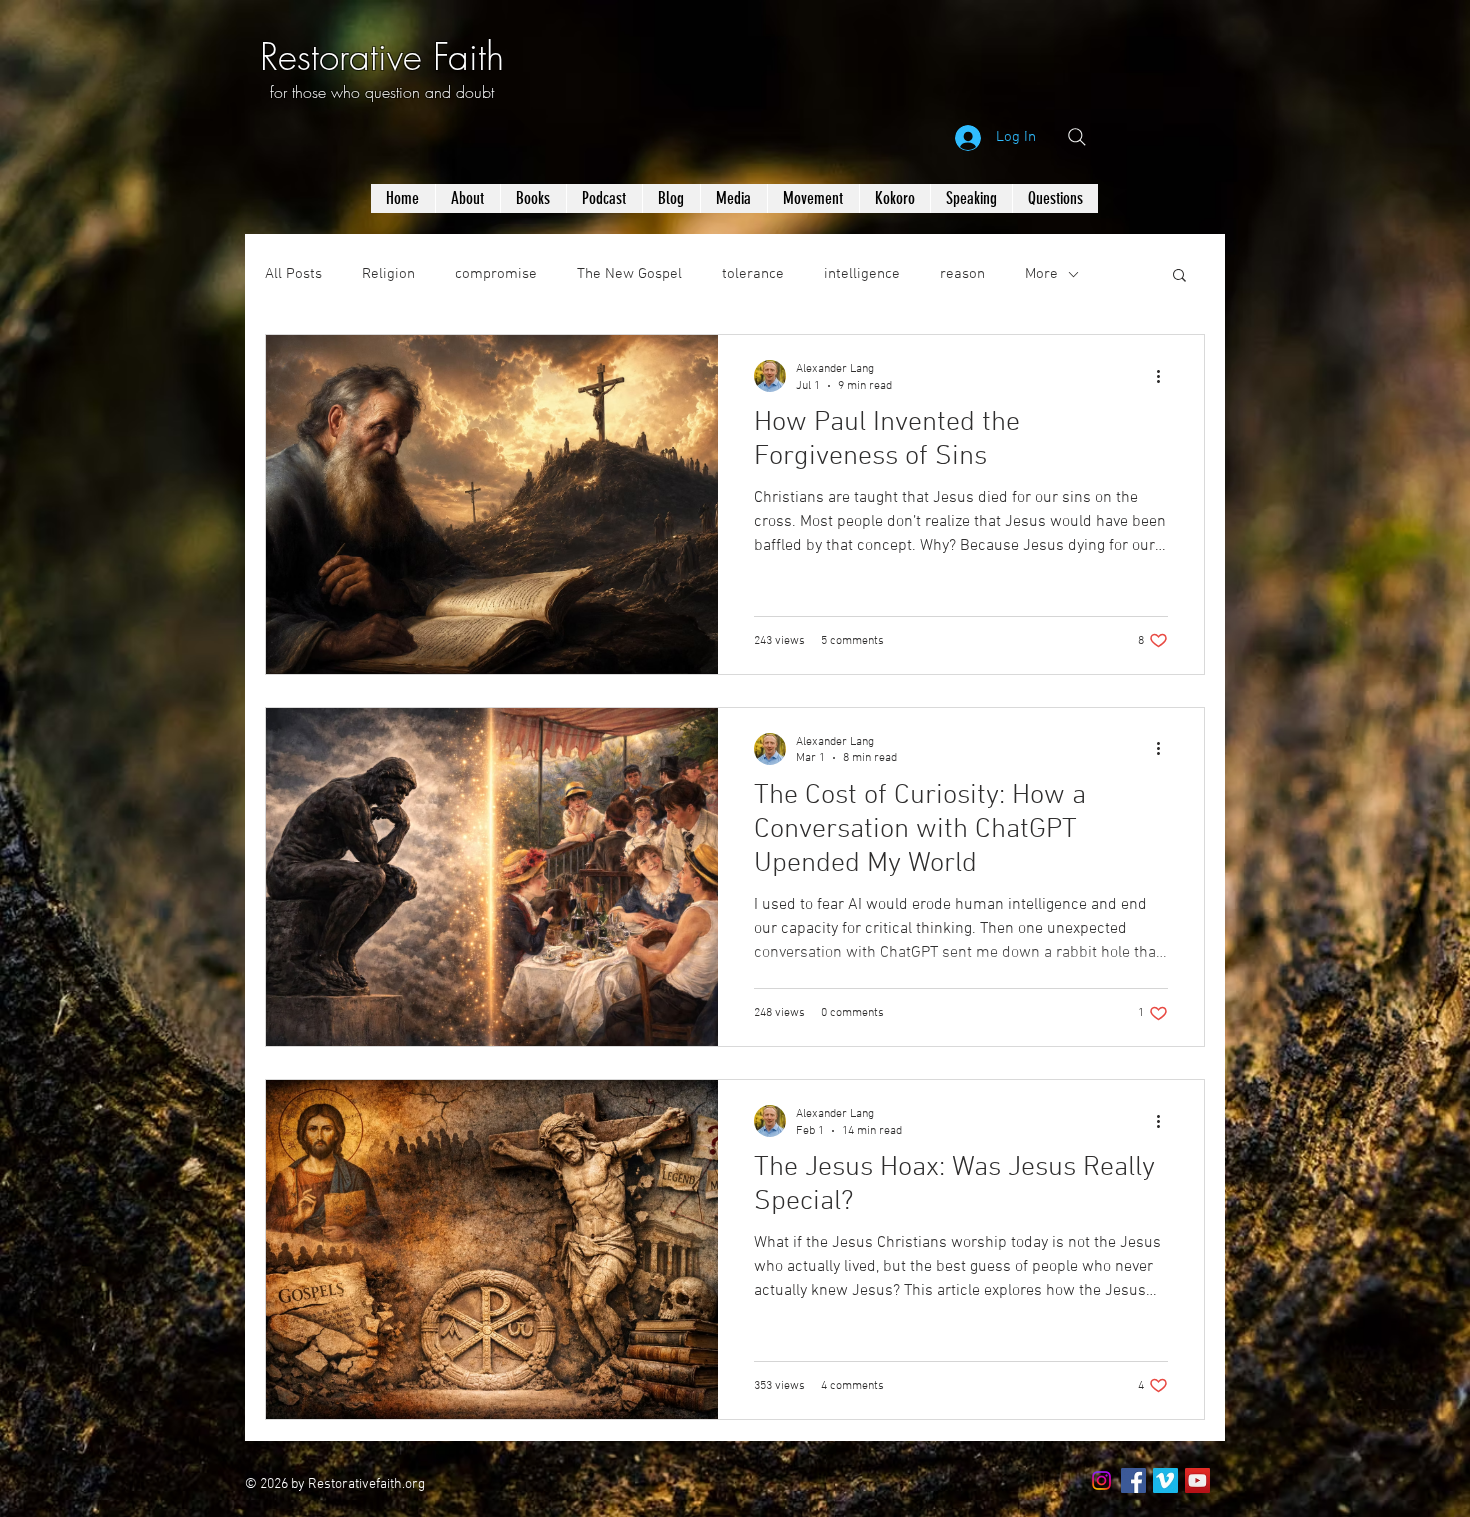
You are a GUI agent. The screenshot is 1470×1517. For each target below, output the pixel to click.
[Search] (1077, 137)
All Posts (293, 274)
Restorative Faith (382, 56)
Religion (388, 274)
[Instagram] (1101, 1480)
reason (962, 274)
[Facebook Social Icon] (1133, 1480)
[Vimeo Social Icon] (1165, 1480)
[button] (1179, 276)
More (1041, 274)
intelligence (862, 274)
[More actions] (1165, 376)
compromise (496, 274)
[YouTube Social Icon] (1197, 1480)
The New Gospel (629, 274)
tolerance (753, 274)
